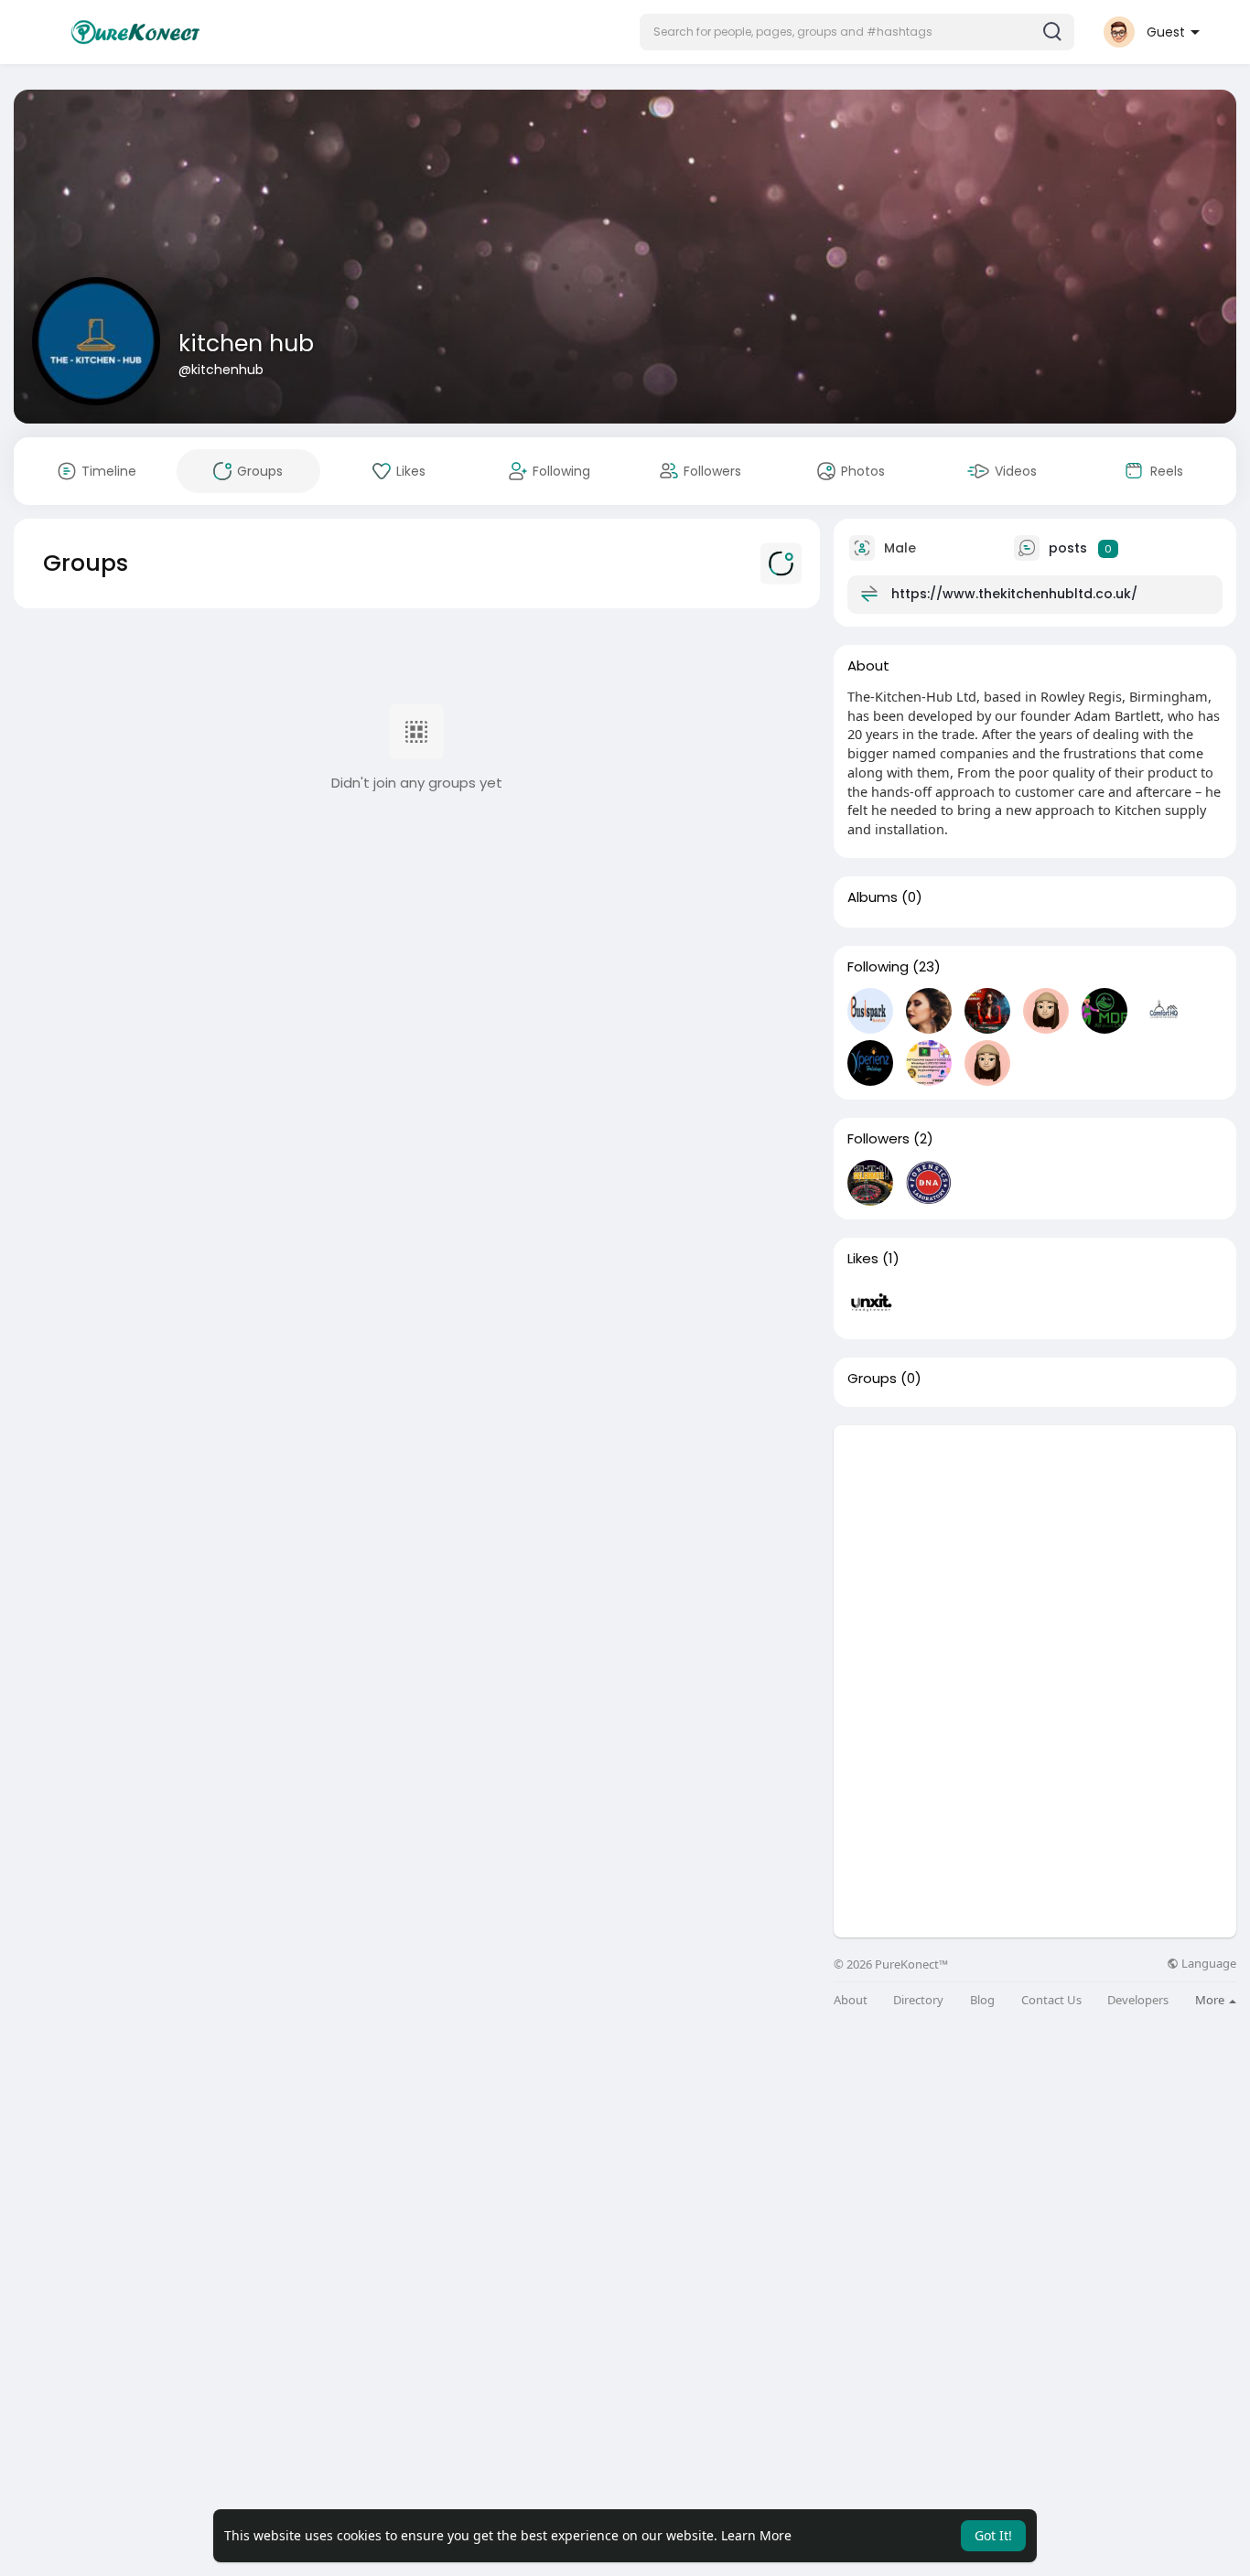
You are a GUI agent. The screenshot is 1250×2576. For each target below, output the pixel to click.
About (851, 2000)
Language (1207, 1964)
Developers (1138, 2000)
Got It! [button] (993, 2535)
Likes (863, 1259)
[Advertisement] (1035, 1553)
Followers (878, 1139)
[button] (857, 32)
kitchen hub (246, 343)
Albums (873, 897)
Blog (982, 2000)
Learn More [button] (756, 2535)
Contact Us (1051, 2000)
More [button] (1211, 2000)
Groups (872, 1379)
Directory (918, 2000)
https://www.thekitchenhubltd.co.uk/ (1014, 594)
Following (878, 967)
